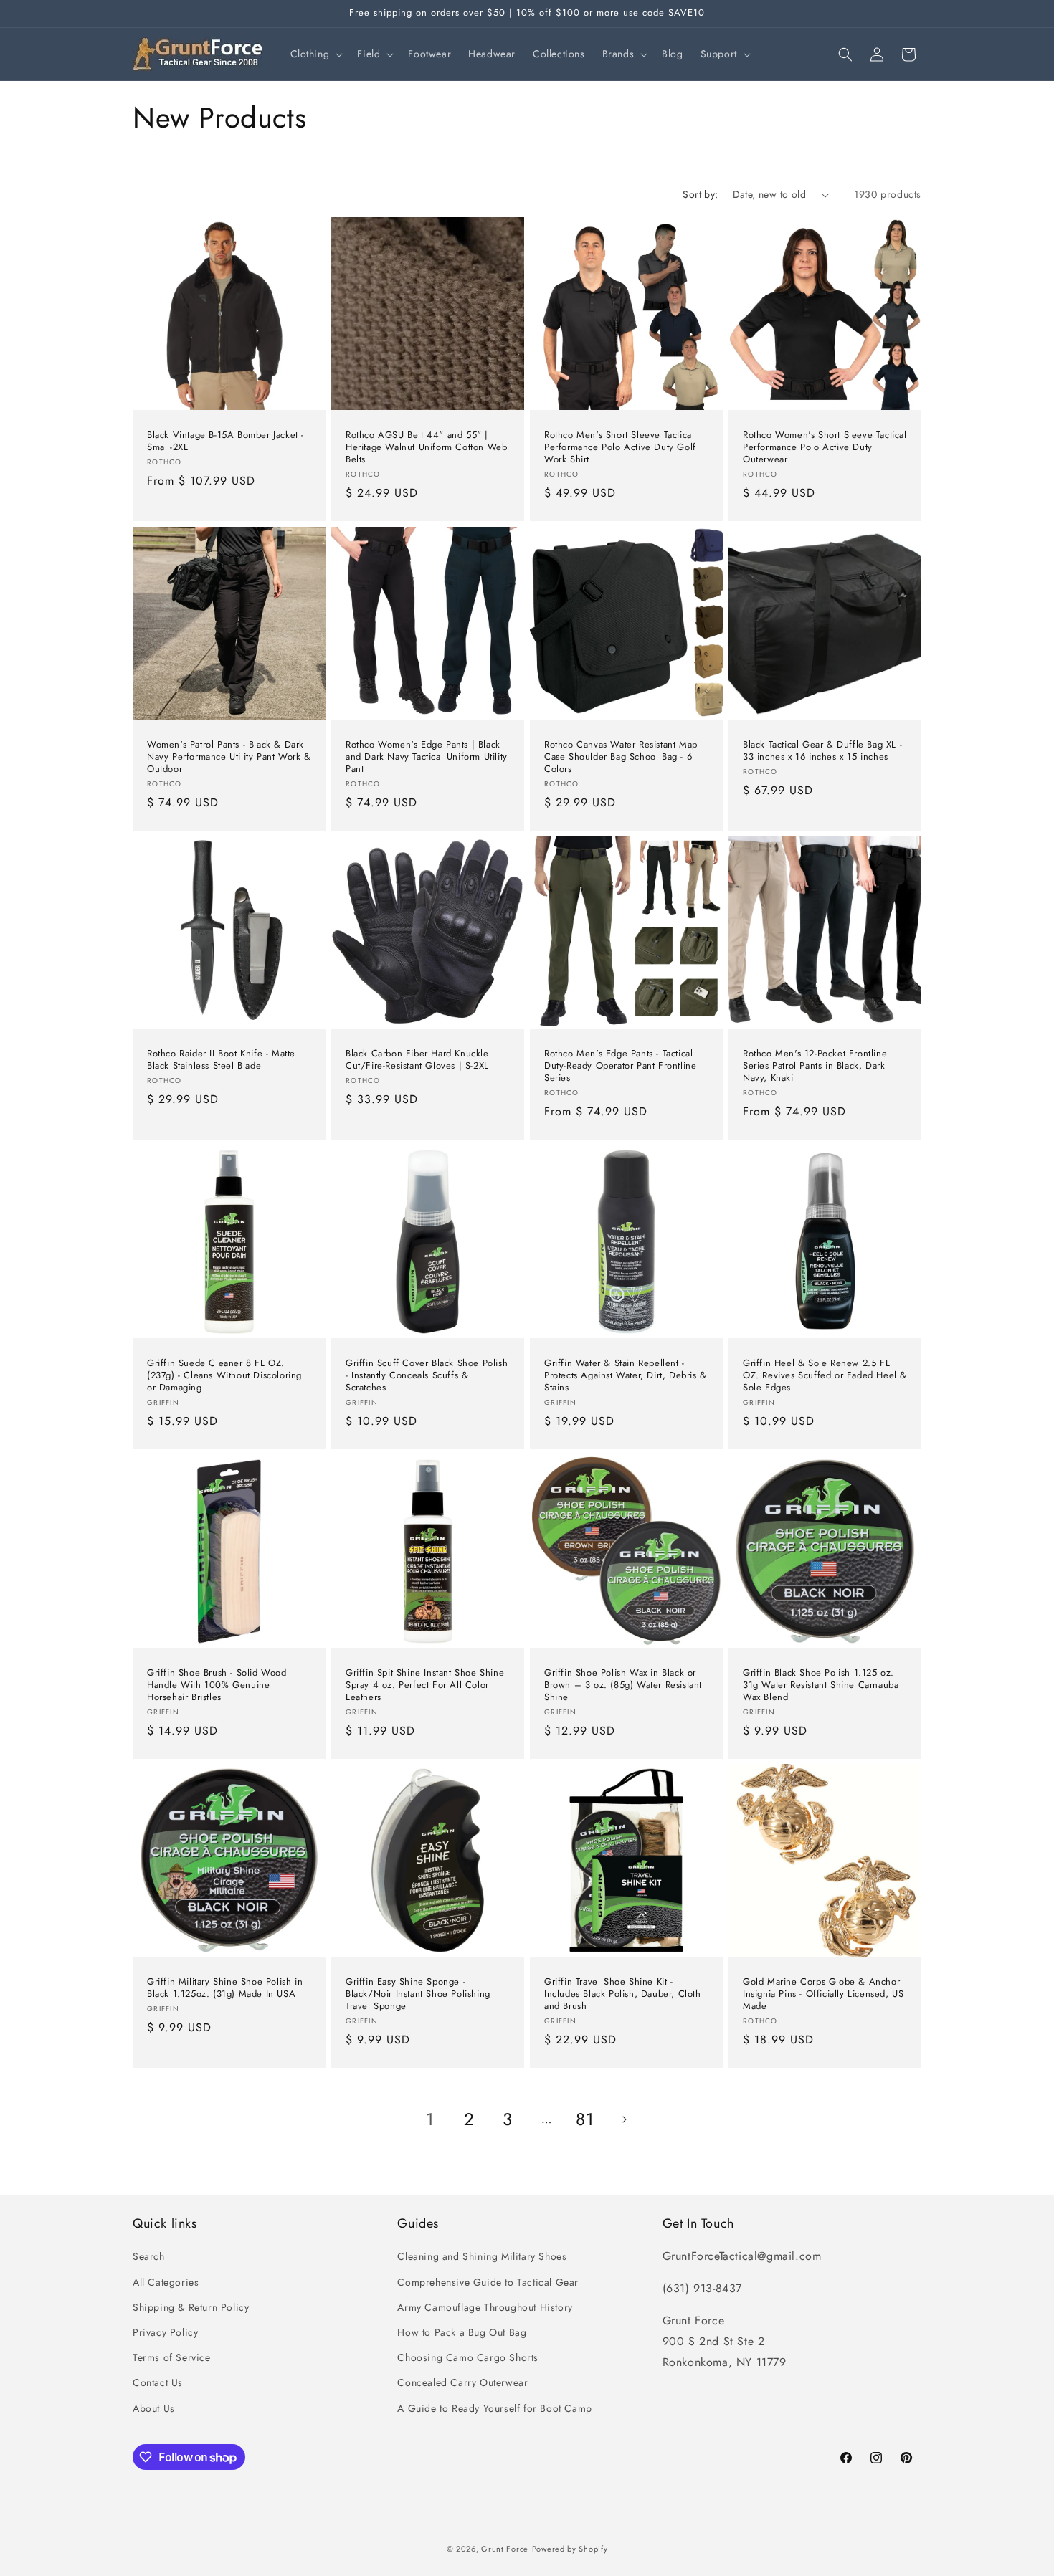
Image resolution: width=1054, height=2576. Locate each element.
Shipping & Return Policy (191, 2307)
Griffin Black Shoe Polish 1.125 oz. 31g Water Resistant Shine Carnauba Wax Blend (821, 1685)
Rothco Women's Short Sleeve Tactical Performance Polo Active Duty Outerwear (825, 448)
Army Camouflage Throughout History (485, 2307)
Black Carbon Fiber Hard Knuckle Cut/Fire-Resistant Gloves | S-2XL (417, 1060)
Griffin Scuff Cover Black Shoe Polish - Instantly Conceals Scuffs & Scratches (427, 1376)
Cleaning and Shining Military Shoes (482, 2256)
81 (585, 2119)
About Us (154, 2408)
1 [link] (430, 2119)
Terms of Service (172, 2357)
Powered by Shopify (570, 2549)
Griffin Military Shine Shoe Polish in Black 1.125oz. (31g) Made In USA (225, 1988)
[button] (315, 54)
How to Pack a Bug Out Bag (462, 2332)
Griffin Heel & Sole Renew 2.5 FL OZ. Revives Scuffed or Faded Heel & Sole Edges (825, 1376)
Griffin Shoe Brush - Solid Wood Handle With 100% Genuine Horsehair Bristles (217, 1685)
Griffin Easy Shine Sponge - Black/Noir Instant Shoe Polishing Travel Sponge (418, 1994)
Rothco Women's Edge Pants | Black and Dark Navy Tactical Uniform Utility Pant (427, 757)
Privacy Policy (165, 2332)
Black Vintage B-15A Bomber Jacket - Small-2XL (225, 442)
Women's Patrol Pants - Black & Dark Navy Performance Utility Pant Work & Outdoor (229, 757)
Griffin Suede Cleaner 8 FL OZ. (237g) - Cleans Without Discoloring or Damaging (224, 1376)
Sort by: (700, 194)
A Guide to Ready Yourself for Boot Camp (494, 2408)
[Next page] (624, 2119)
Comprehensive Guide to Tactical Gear (488, 2282)
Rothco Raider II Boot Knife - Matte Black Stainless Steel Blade (221, 1060)
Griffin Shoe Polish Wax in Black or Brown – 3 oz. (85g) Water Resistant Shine (623, 1685)
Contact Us (158, 2382)
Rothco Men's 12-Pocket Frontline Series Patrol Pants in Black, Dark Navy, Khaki (815, 1066)
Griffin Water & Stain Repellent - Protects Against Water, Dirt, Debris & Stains (626, 1376)
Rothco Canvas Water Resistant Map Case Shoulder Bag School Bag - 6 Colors (621, 757)
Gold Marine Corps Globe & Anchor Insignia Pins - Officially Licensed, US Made (823, 1994)
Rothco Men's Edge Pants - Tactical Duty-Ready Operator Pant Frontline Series (620, 1066)
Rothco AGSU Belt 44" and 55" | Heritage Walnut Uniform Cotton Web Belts (426, 448)
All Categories (166, 2282)
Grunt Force (505, 2549)
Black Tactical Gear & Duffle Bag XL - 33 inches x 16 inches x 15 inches (822, 751)
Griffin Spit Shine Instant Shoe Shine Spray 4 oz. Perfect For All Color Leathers (425, 1685)
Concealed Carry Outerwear (462, 2382)
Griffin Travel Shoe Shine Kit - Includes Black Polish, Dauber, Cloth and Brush (623, 1994)
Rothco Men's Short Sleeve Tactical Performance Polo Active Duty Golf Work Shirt (620, 448)
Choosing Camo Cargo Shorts (468, 2357)
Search (149, 2256)
